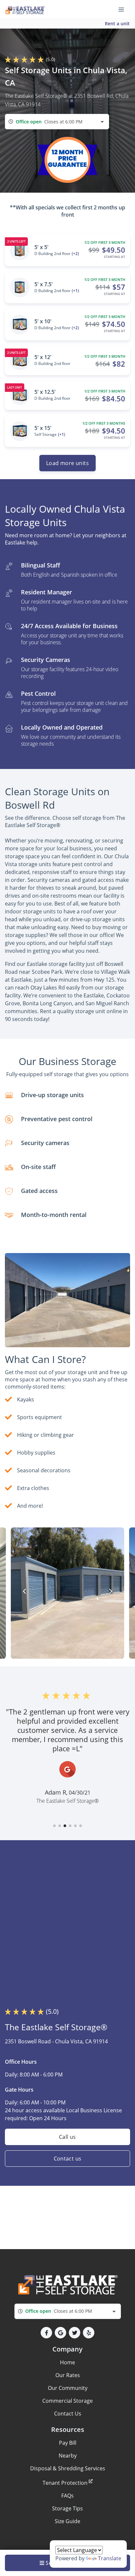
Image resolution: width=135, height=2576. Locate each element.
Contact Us (68, 2414)
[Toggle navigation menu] (124, 9)
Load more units (67, 463)
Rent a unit (117, 23)
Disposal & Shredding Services (68, 2468)
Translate (110, 2558)
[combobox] (57, 122)
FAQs (67, 2496)
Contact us (68, 2159)
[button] (54, 1826)
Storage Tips (67, 2508)
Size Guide (67, 2521)
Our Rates (68, 2375)
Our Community (68, 2388)
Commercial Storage (67, 2401)
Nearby (68, 2456)
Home (67, 2362)
